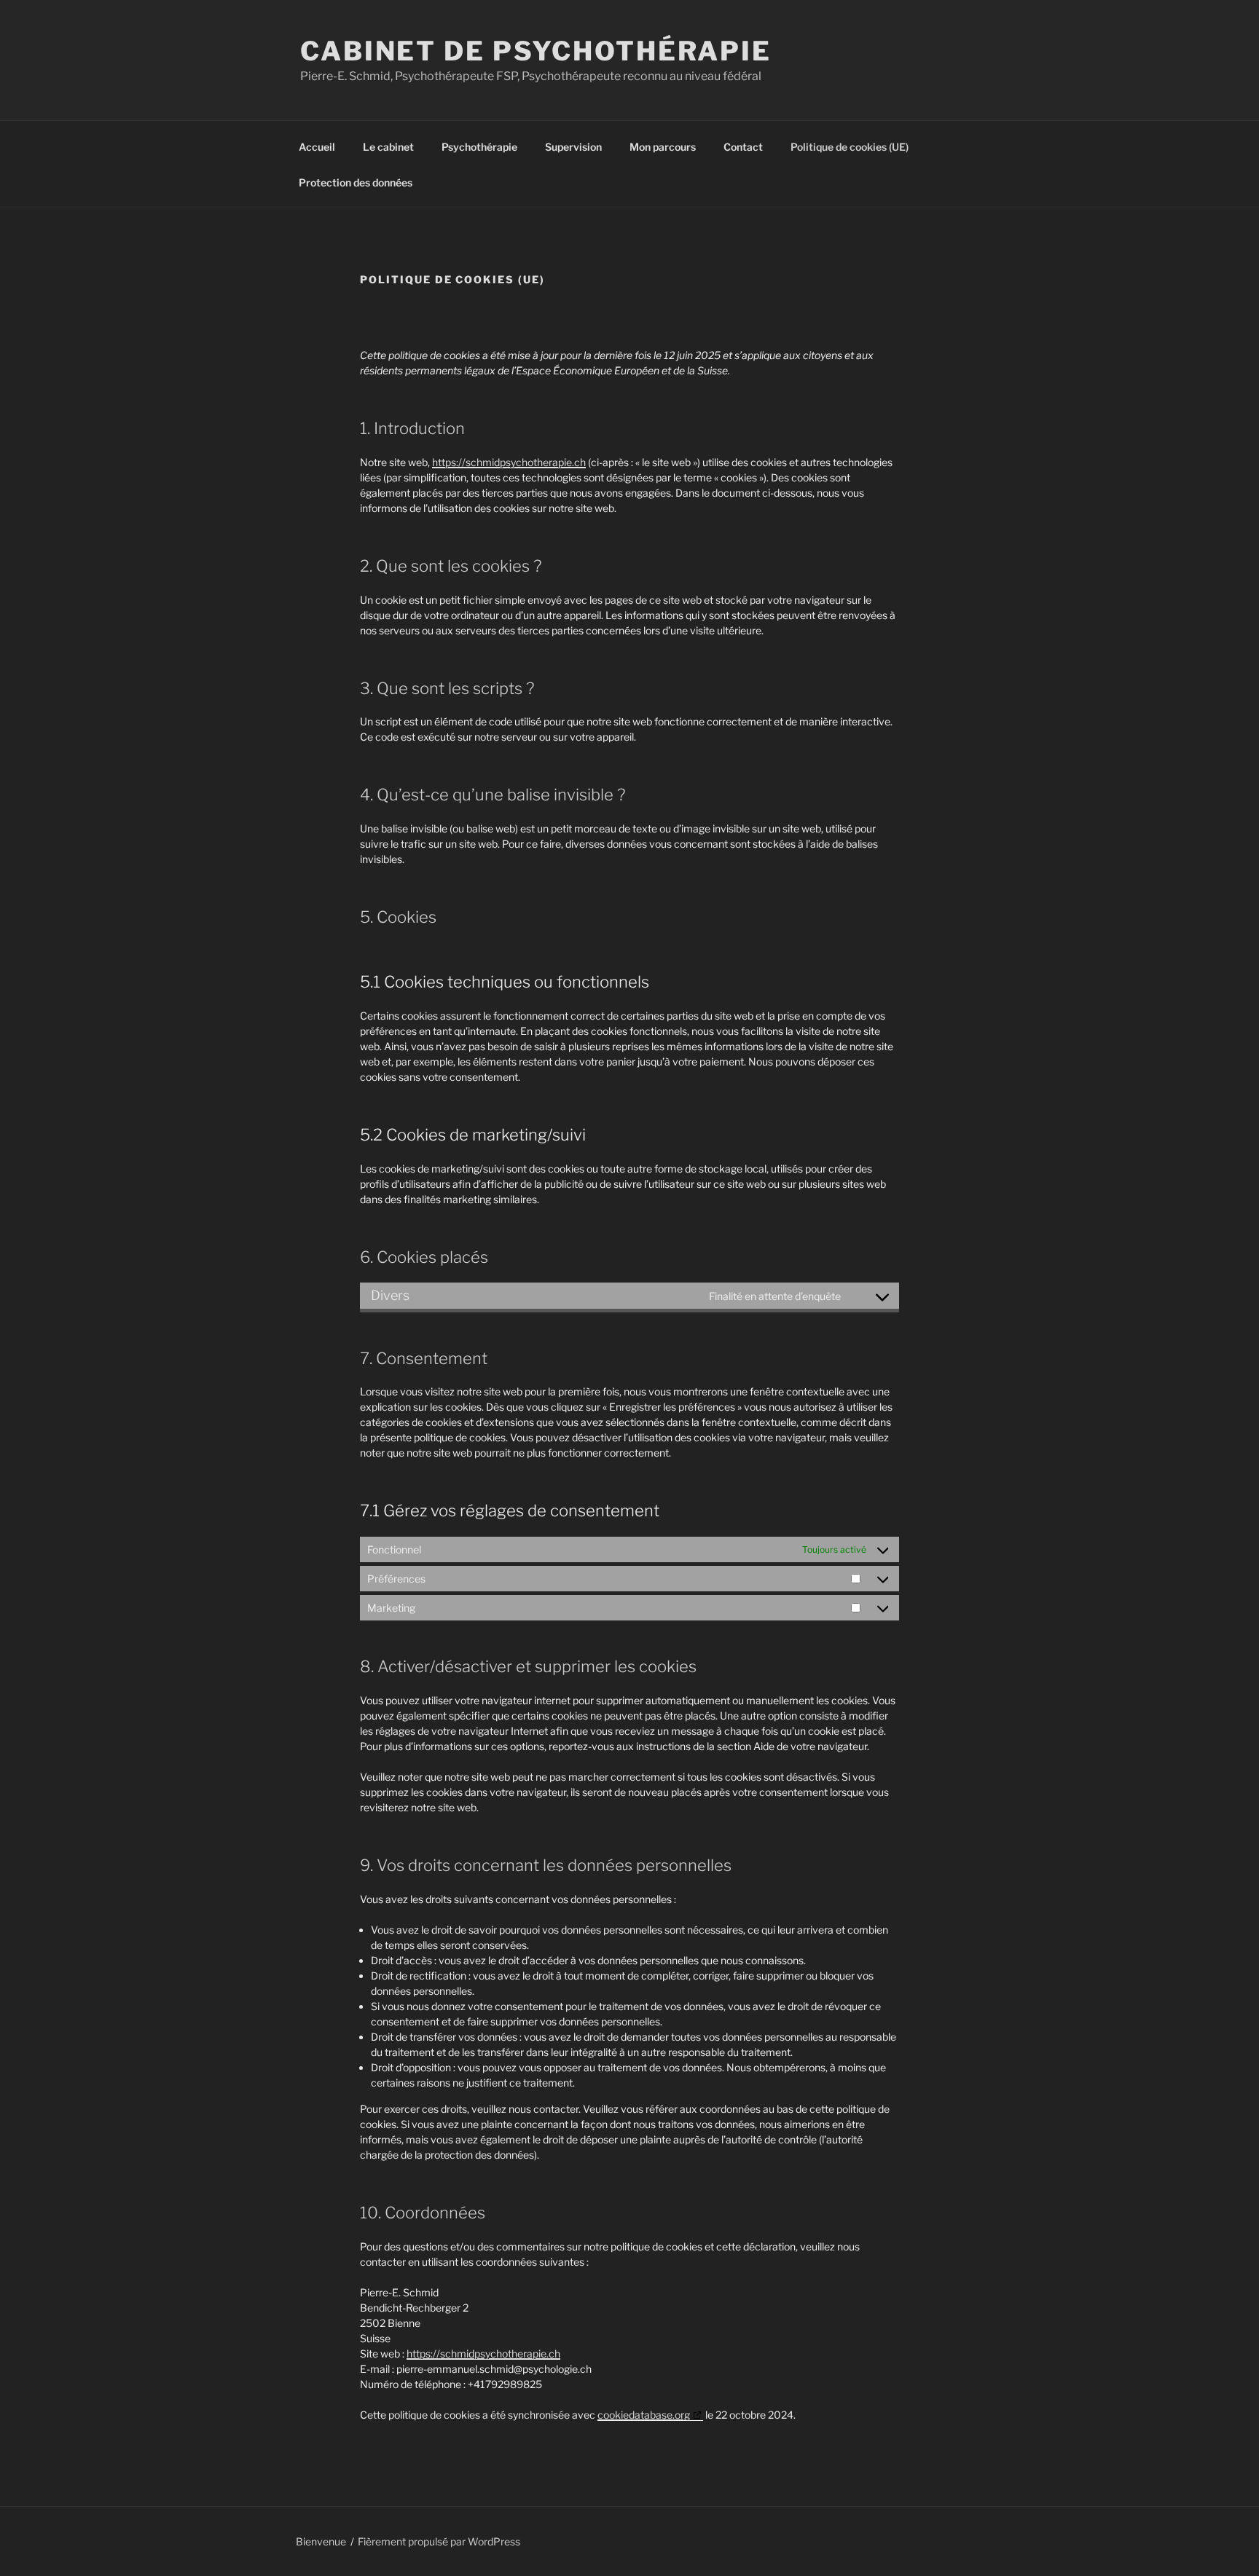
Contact (743, 147)
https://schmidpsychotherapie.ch (509, 462)
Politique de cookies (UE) (850, 147)
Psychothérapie (479, 147)
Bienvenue (321, 2541)
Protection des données (356, 182)
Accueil (317, 147)
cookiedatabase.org (644, 2415)
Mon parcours (663, 147)
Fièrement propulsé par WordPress (439, 2541)
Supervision (573, 147)
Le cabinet (388, 147)
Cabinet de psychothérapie (536, 51)
